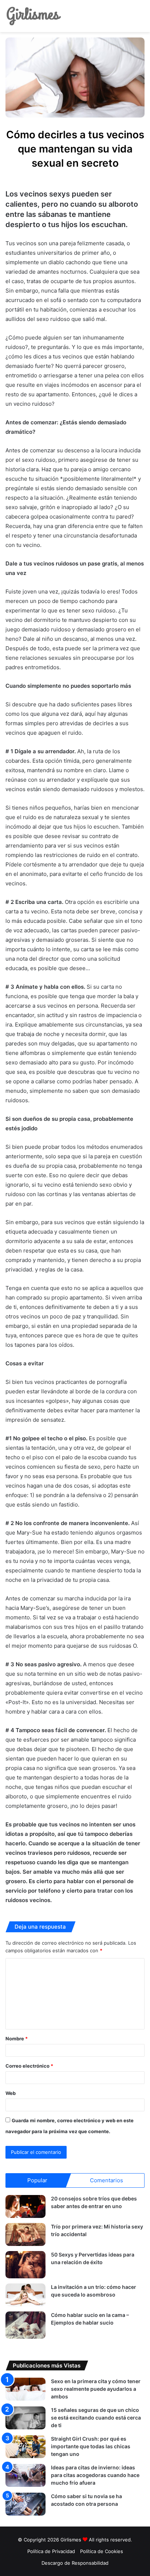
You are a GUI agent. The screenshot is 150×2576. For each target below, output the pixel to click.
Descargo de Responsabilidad (75, 2563)
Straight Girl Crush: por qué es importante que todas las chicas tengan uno (91, 2446)
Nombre (17, 2039)
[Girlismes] (33, 16)
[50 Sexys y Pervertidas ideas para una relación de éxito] (25, 2265)
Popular (37, 2180)
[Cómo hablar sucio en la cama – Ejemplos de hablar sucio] (25, 2325)
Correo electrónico (29, 2066)
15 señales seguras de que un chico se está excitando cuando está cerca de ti (96, 2418)
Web (11, 2093)
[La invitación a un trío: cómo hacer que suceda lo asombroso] (25, 2295)
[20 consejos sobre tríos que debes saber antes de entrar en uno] (25, 2206)
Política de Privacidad (51, 2551)
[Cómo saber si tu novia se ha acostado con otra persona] (25, 2504)
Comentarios (106, 2180)
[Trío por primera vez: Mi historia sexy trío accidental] (25, 2234)
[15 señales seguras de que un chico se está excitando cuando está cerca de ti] (25, 2418)
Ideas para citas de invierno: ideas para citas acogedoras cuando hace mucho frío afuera (95, 2475)
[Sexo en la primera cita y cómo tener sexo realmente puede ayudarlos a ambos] (25, 2389)
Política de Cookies (102, 2551)
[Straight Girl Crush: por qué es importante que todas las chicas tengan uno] (25, 2447)
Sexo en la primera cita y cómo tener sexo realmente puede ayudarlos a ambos (96, 2389)
